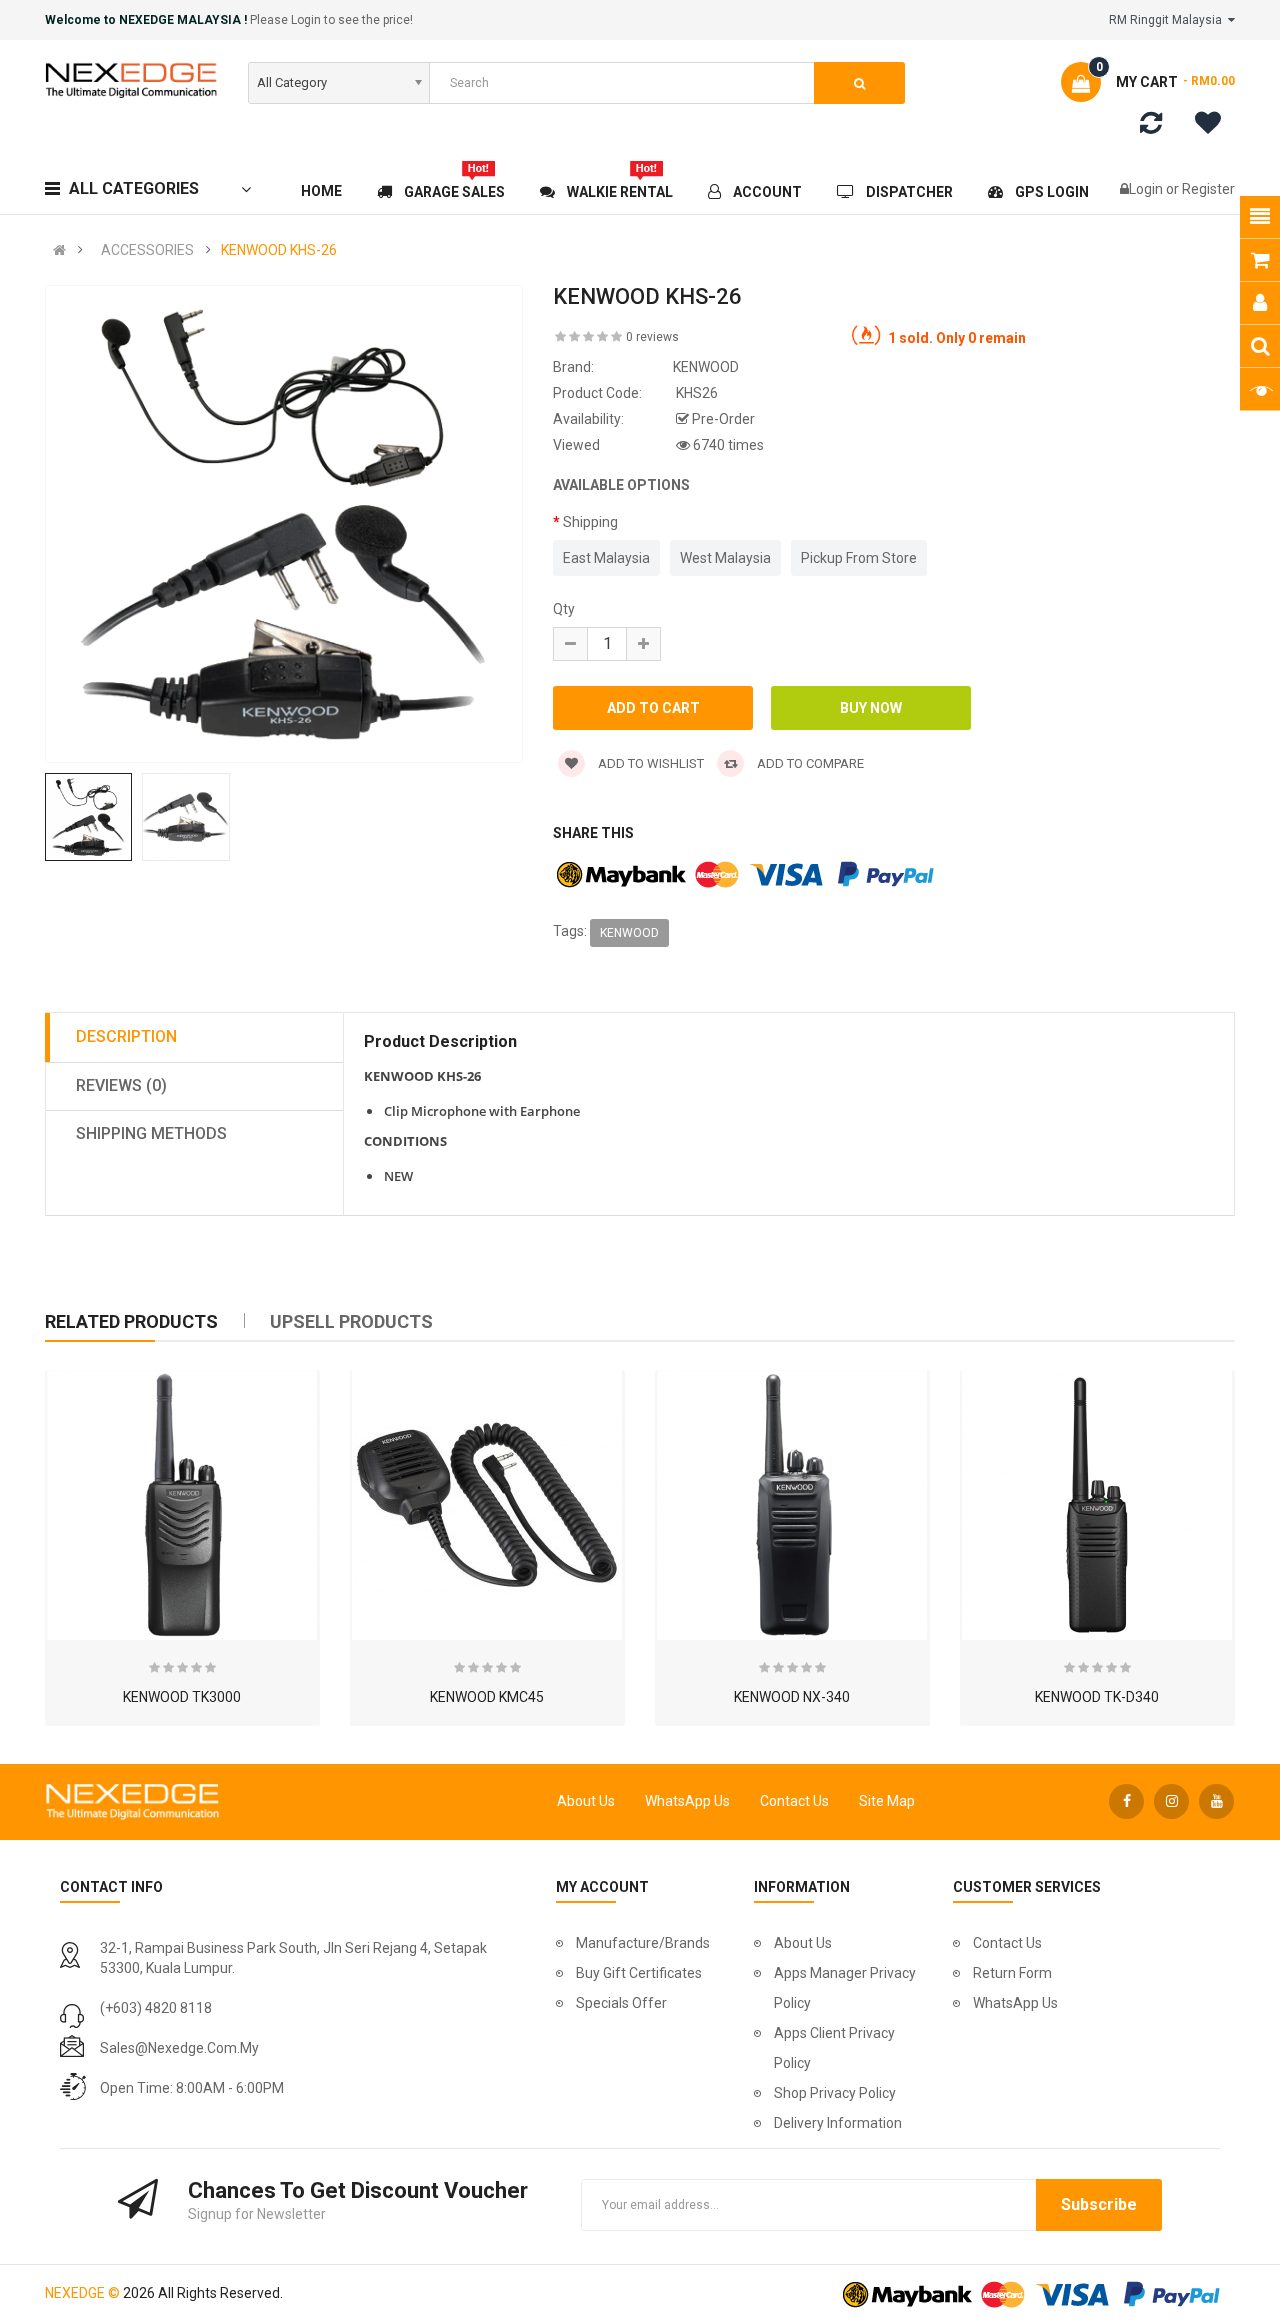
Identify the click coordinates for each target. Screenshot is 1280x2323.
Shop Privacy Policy (835, 2093)
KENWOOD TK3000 (182, 1697)
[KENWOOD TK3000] (182, 1505)
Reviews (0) (121, 1085)
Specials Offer (621, 2003)
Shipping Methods (151, 1133)
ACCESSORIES (147, 250)
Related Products (131, 1321)
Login (1147, 189)
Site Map (887, 1801)
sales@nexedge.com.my (179, 2048)
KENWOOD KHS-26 (279, 250)
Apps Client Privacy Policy (834, 2048)
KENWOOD (629, 933)
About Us (586, 1801)
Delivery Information (838, 2123)
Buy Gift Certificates (639, 1973)
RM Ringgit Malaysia (1168, 20)
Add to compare (809, 763)
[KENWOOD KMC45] (487, 1505)
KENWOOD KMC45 (487, 1697)
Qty (564, 609)
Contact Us (794, 1801)
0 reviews (652, 337)
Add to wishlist (649, 763)
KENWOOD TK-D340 (1097, 1697)
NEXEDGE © (82, 2293)
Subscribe (1099, 2204)
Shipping (590, 522)
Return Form (1012, 1973)
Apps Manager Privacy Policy (845, 1988)
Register (1208, 189)
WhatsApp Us (687, 1801)
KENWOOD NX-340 (792, 1697)
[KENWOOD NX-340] (792, 1505)
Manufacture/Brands (643, 1943)
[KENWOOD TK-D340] (1097, 1505)
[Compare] (1151, 127)
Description (126, 1036)
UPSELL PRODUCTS (351, 1321)
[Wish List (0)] (1215, 126)
